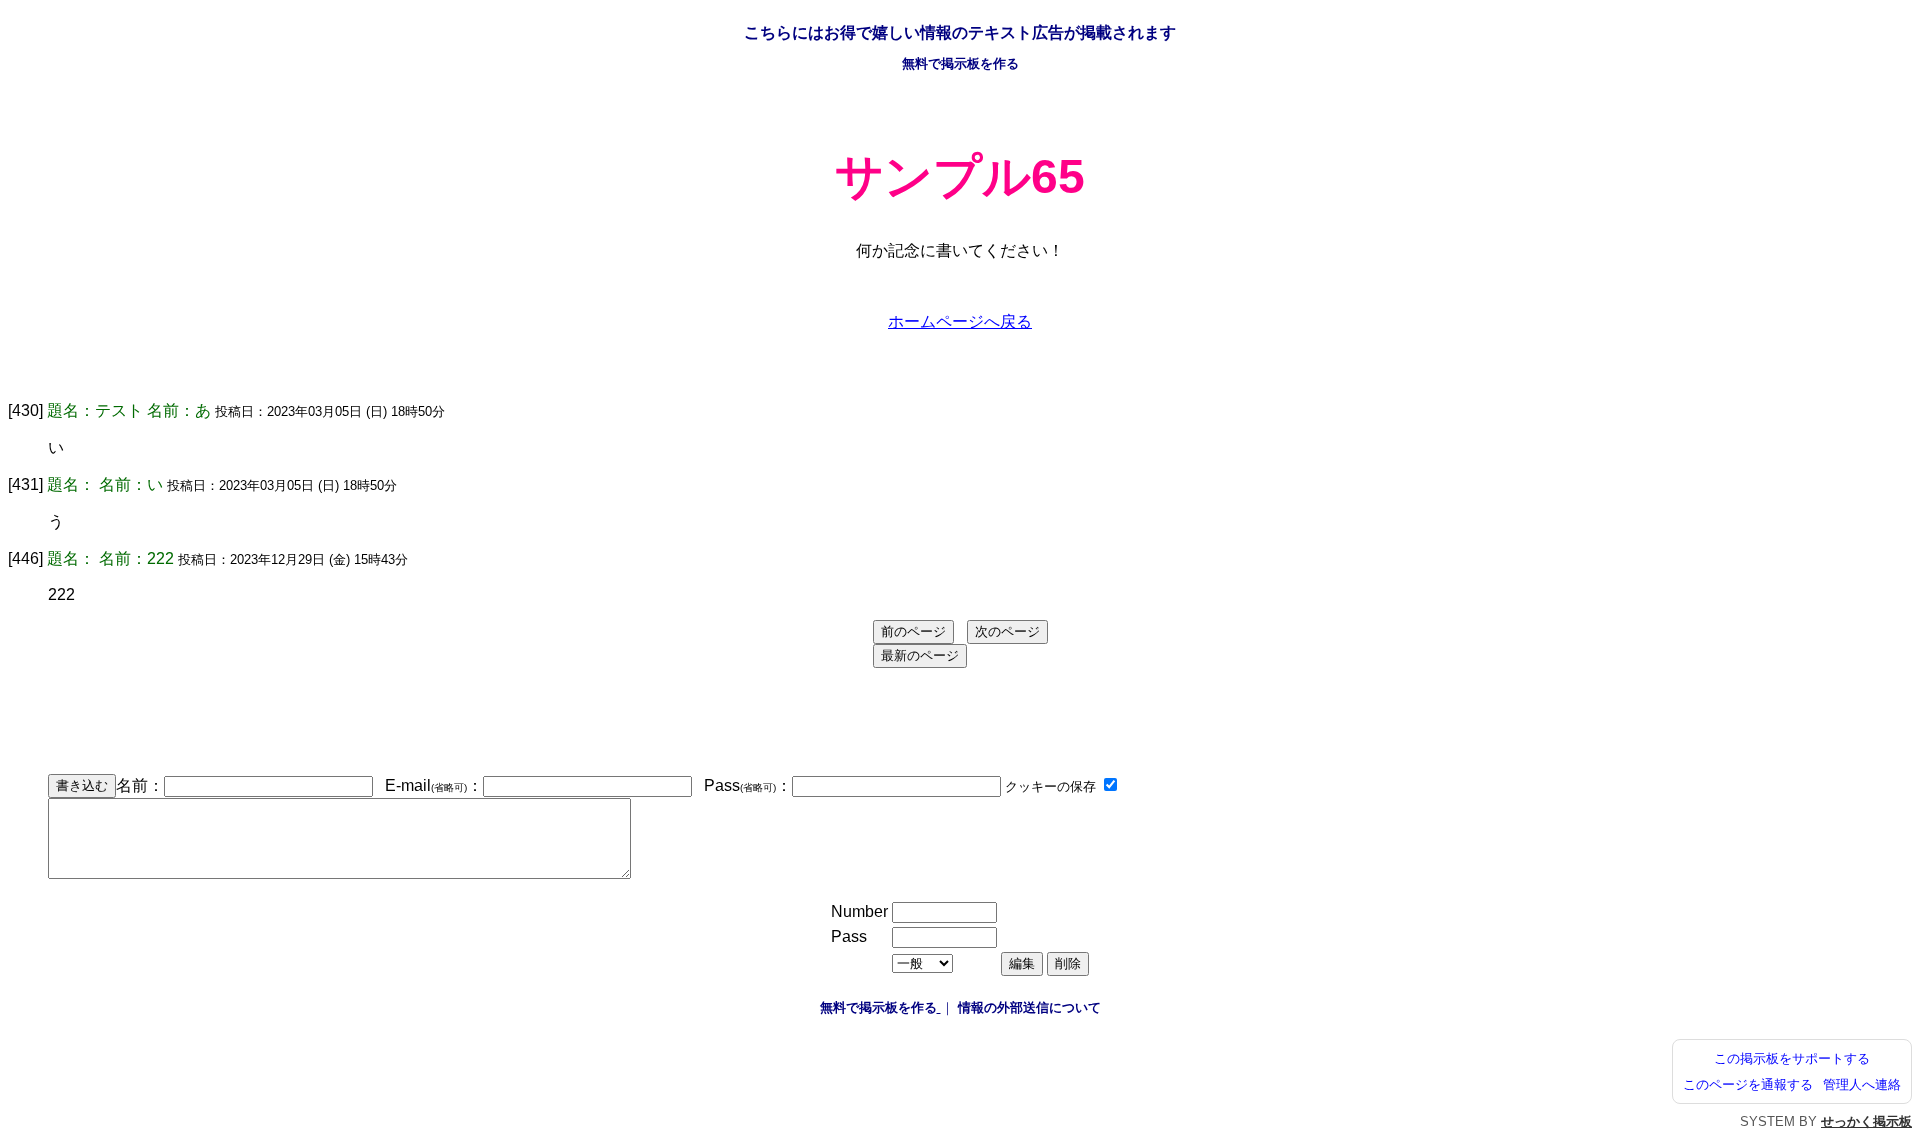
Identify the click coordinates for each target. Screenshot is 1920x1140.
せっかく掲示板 (1866, 1121)
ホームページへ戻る (960, 321)
